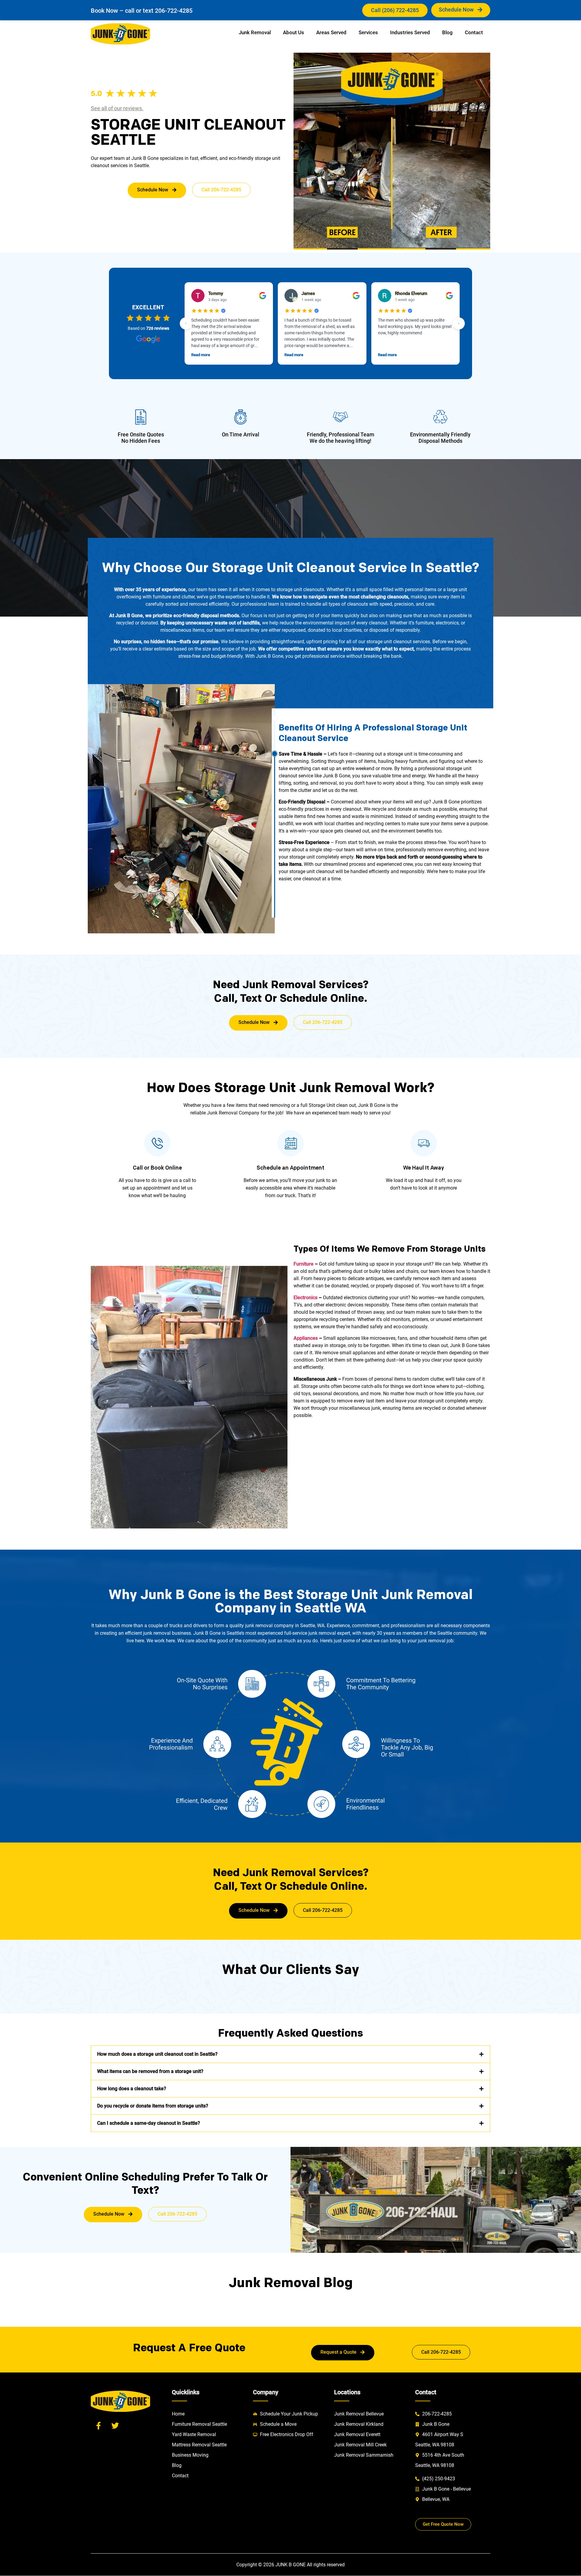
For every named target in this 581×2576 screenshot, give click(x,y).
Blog (447, 32)
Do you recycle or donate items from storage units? (153, 2106)
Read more (201, 355)
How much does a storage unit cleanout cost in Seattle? (157, 2054)
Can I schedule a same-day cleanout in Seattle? (149, 2123)
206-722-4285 (174, 11)
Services (368, 32)
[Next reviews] (459, 323)
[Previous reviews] (186, 323)
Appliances (306, 1338)
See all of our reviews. (117, 108)
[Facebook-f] (98, 2425)
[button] (290, 2054)
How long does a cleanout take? (132, 2089)
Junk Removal (255, 32)
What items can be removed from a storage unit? (150, 2071)
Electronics (305, 1298)
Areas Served (331, 32)
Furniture (304, 1264)
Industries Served (410, 32)
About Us (294, 32)
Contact (474, 32)
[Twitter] (115, 2425)
